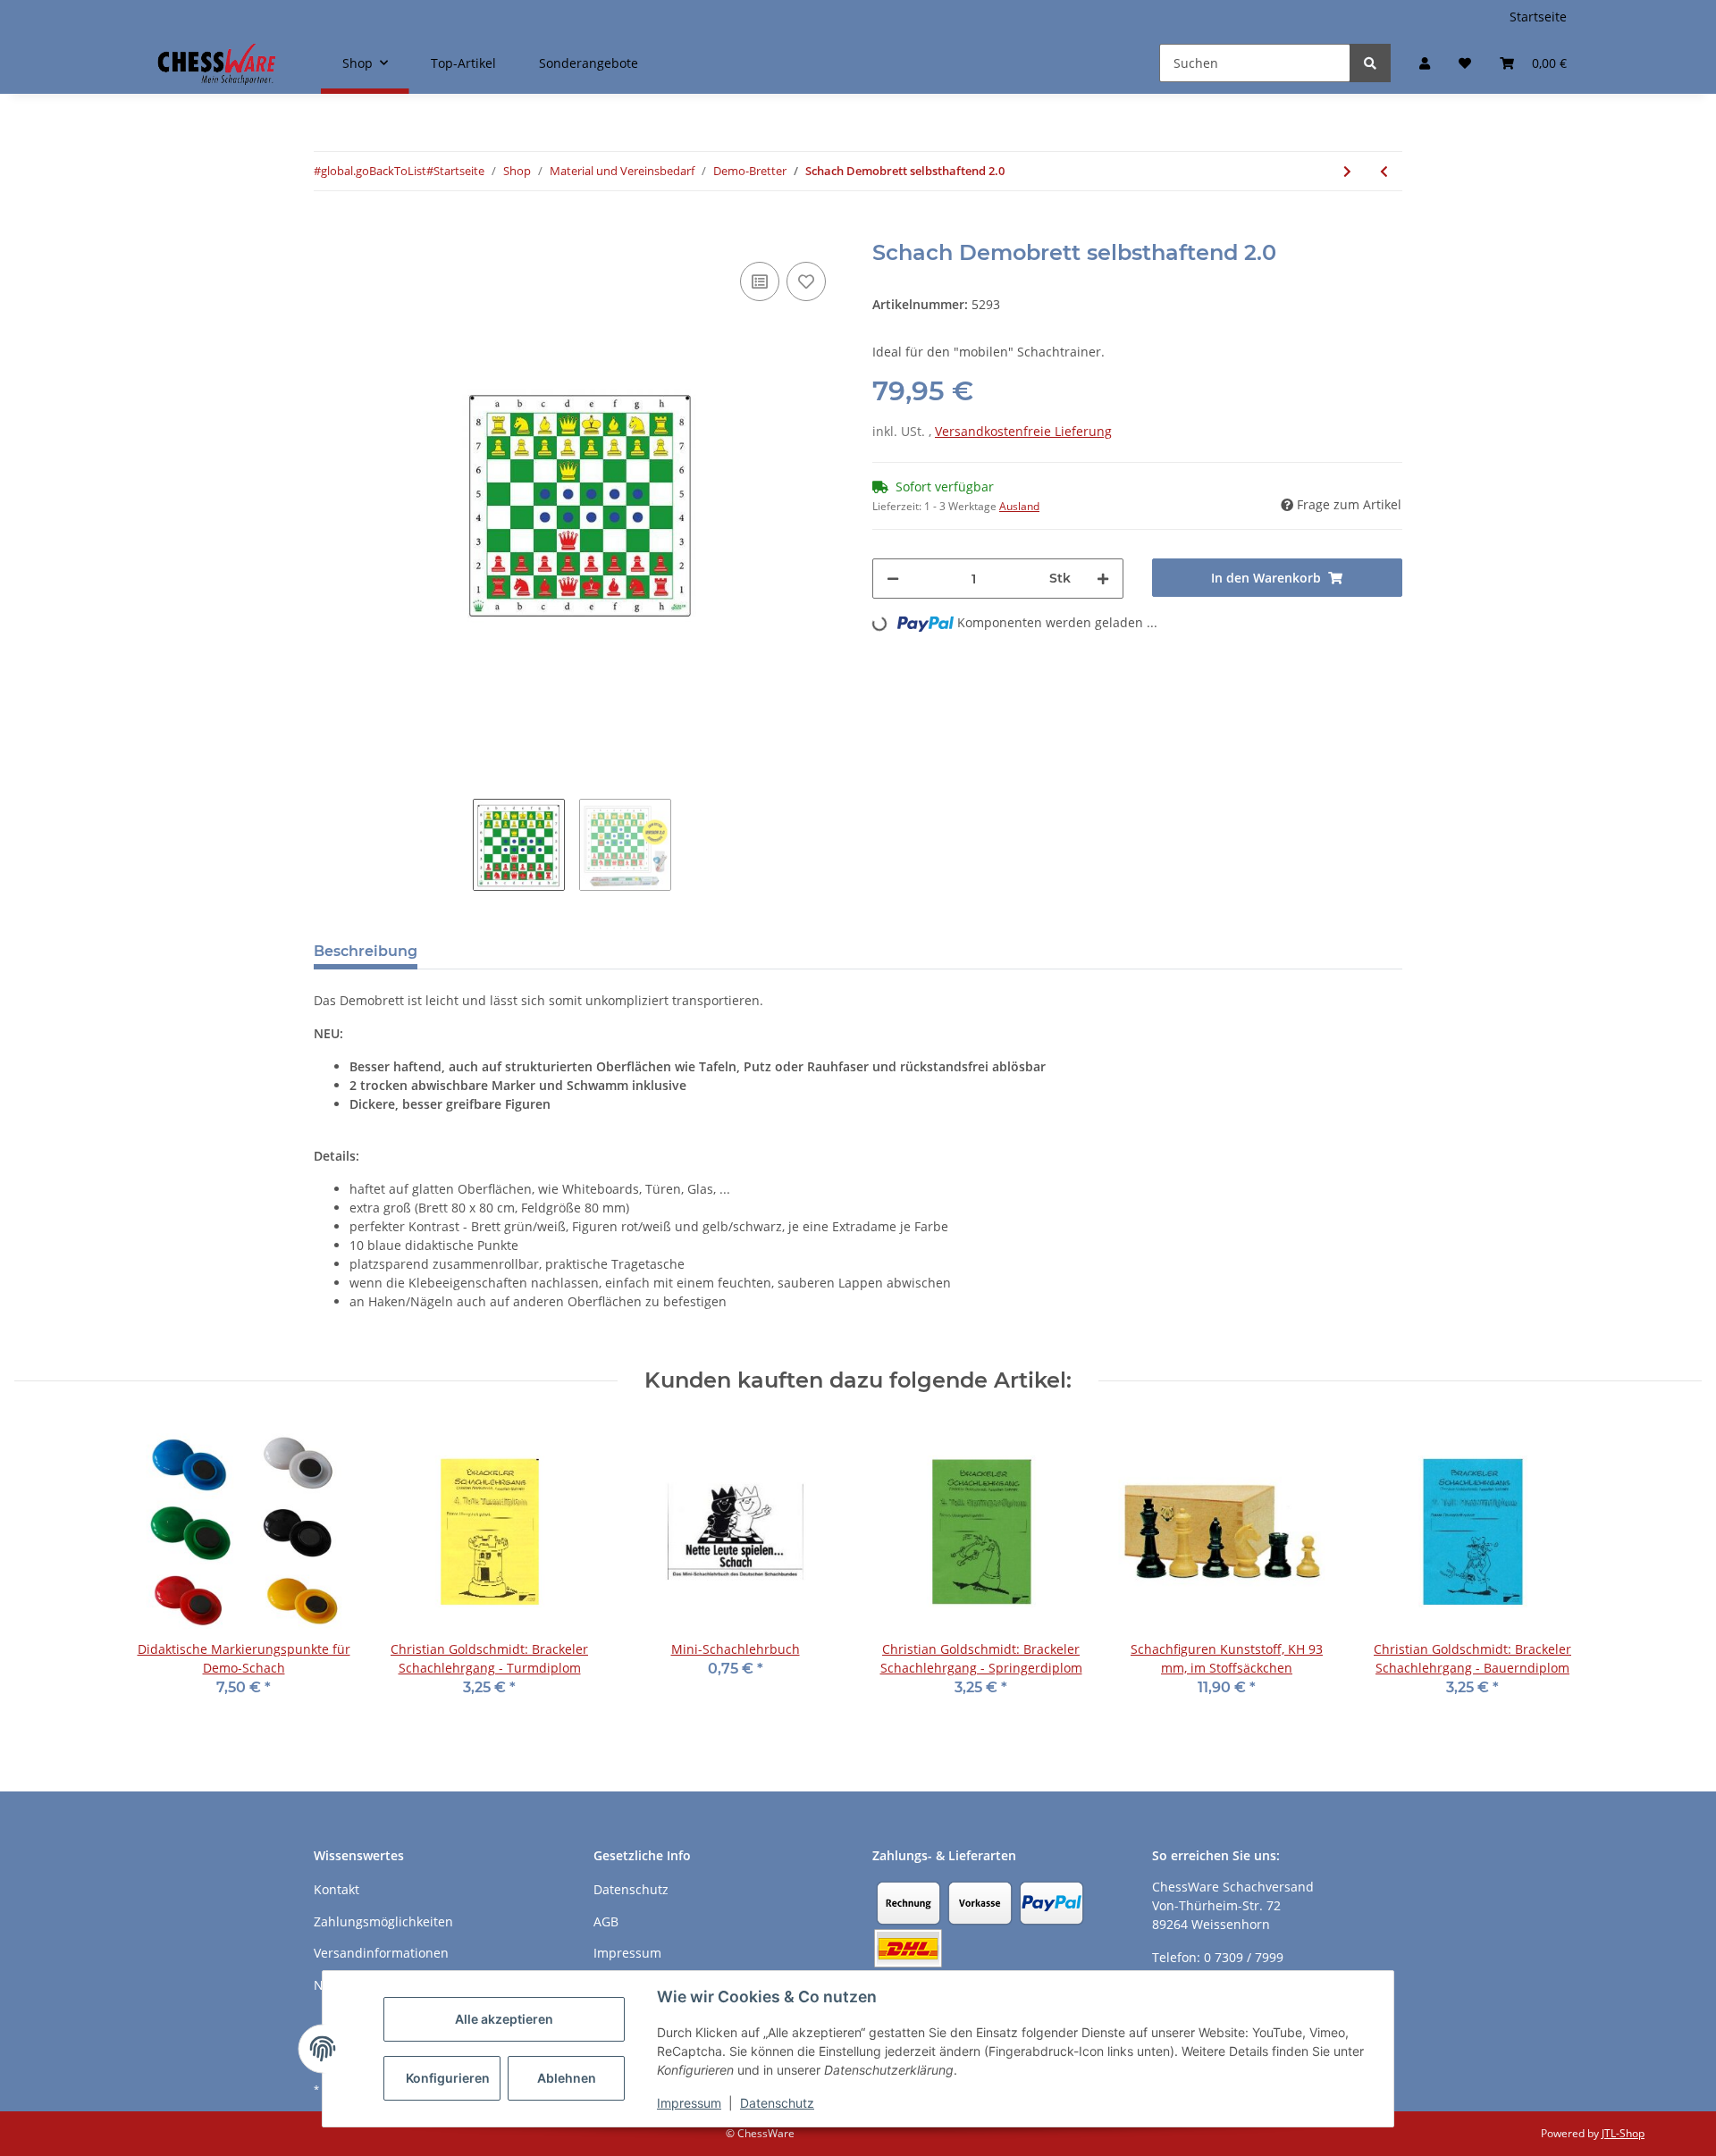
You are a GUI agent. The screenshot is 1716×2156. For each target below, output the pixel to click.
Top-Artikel (463, 63)
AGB (606, 1921)
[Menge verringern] (893, 579)
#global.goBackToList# (374, 171)
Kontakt (336, 1889)
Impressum (689, 2103)
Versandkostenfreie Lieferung (1023, 431)
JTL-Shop (1623, 2133)
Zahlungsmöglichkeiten (383, 1921)
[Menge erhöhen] (1103, 579)
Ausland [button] (1019, 506)
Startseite (1538, 17)
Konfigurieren (448, 2078)
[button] (1425, 63)
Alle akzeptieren (504, 2019)
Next (844, 505)
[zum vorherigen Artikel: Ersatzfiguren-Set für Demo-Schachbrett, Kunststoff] (1384, 171)
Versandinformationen (381, 1953)
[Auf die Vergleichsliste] (760, 281)
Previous (313, 505)
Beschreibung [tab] (366, 951)
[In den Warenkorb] (328, 231)
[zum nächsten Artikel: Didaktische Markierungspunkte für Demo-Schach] (1347, 171)
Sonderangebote (589, 63)
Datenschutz (777, 2103)
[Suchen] (1370, 63)
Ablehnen (567, 2078)
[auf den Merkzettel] (806, 281)
